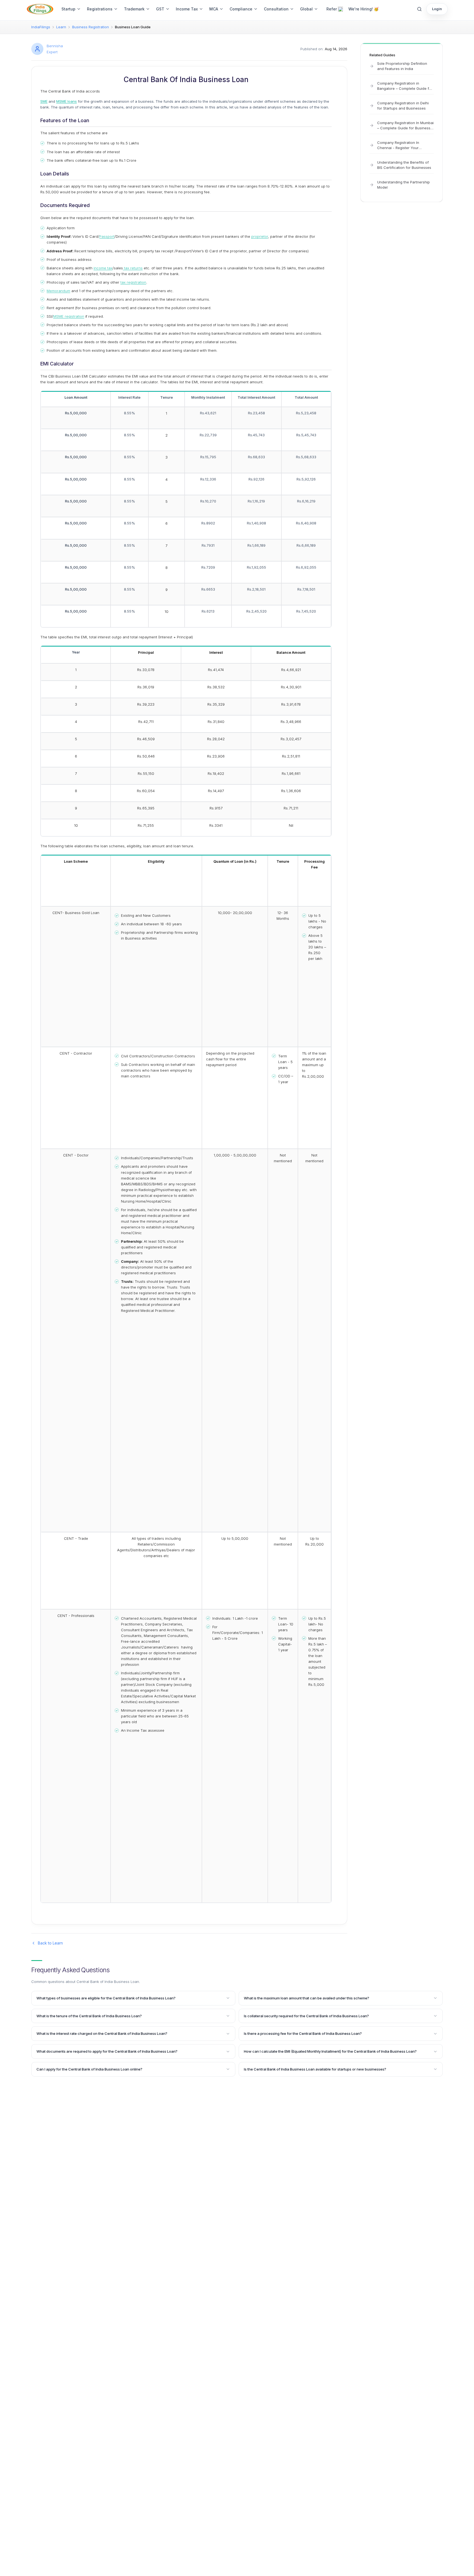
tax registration (133, 282)
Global (306, 9)
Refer (332, 9)
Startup (68, 9)
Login (437, 9)
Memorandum (58, 291)
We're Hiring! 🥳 (363, 9)
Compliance (241, 9)
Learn (61, 27)
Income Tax (187, 9)
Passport (107, 236)
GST (160, 9)
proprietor (260, 236)
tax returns (133, 268)
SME (44, 101)
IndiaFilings (41, 27)
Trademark (134, 9)
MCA (214, 9)
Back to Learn (50, 1943)
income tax (103, 268)
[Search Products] (419, 9)
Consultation (276, 9)
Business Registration (91, 27)
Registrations (100, 9)
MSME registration (69, 316)
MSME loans (67, 101)
